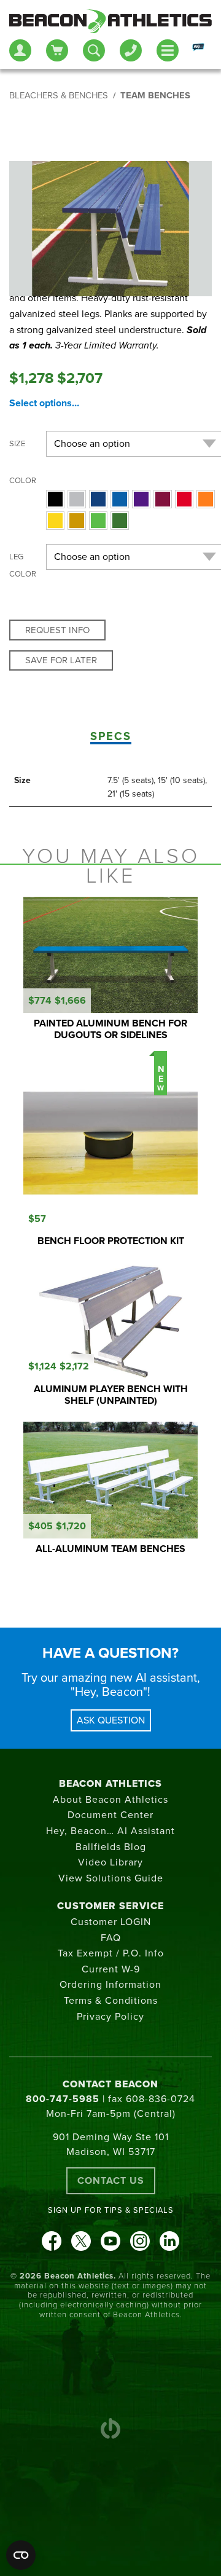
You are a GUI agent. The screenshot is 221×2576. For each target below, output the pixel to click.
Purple (141, 499)
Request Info (57, 630)
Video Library (110, 1862)
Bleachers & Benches (59, 96)
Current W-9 (111, 1969)
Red (184, 499)
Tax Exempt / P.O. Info (111, 1953)
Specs (111, 736)
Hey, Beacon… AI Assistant (110, 1831)
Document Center (110, 1815)
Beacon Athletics (110, 1784)
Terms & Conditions (111, 2001)
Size (17, 444)
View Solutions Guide (111, 1878)
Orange (206, 499)
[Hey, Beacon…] (198, 50)
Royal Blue (120, 499)
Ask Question (111, 1720)
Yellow (55, 521)
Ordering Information (110, 1985)
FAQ (111, 1938)
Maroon (163, 499)
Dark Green (120, 521)
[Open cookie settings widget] (21, 2555)
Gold (77, 521)
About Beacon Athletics (110, 1800)
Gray (77, 499)
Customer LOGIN (111, 1922)
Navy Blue (98, 499)
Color (23, 481)
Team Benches (155, 96)
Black (55, 499)
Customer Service (110, 1906)
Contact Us (111, 2181)
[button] (55, 499)
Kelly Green (98, 521)
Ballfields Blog (111, 1847)
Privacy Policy (110, 2017)
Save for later (61, 660)
